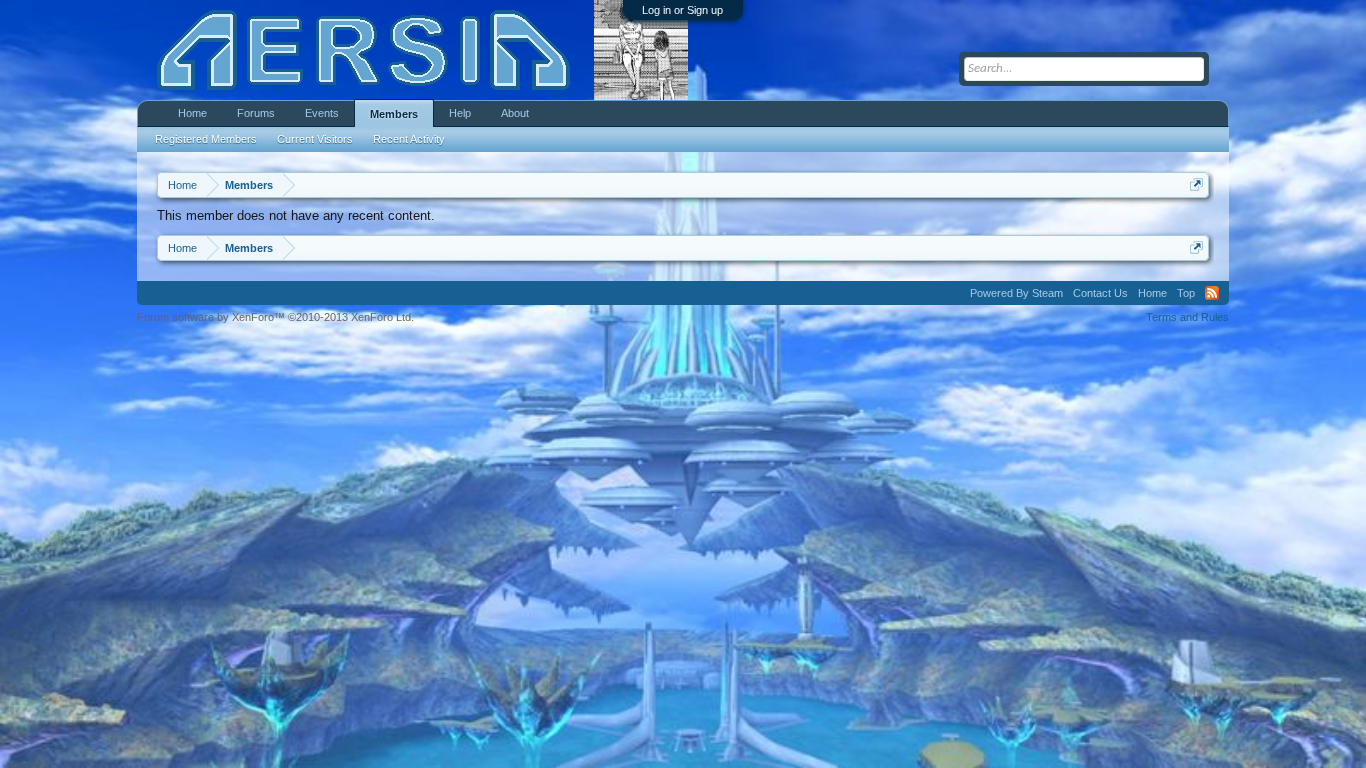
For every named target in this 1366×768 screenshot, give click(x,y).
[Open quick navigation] (1196, 184)
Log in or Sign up (682, 10)
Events (322, 113)
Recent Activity (409, 139)
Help (460, 113)
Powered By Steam (1016, 293)
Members (394, 114)
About (515, 113)
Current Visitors (315, 139)
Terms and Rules (1187, 317)
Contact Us (1100, 293)
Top (1186, 293)
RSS (1212, 293)
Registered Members (206, 139)
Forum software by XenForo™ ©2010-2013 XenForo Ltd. (275, 317)
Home (192, 113)
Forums (256, 113)
